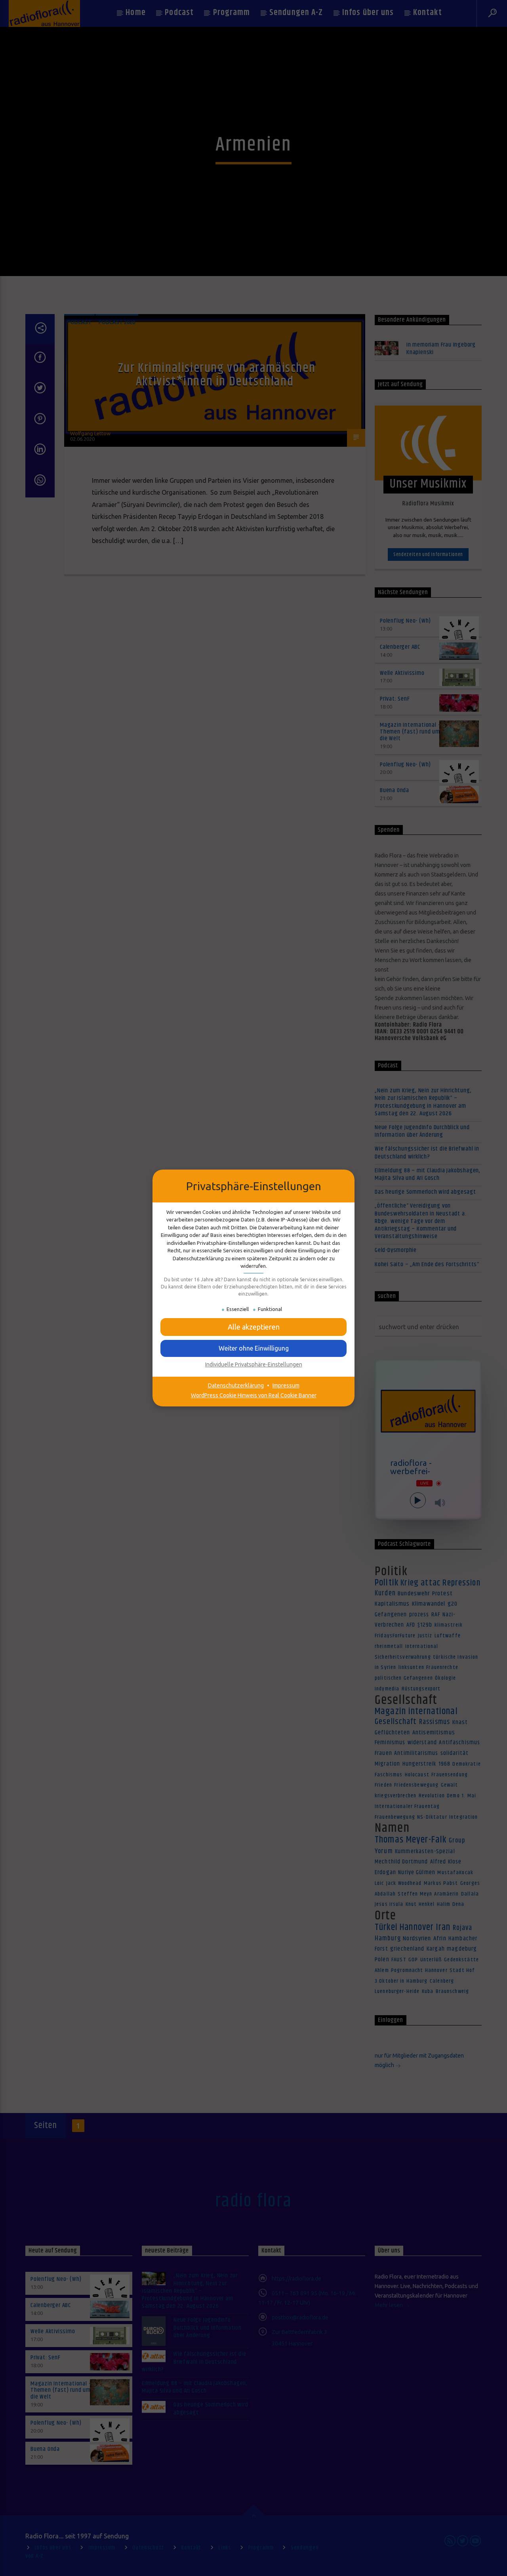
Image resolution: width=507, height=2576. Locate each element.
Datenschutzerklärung (236, 1385)
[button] (253, 1348)
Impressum (286, 1385)
